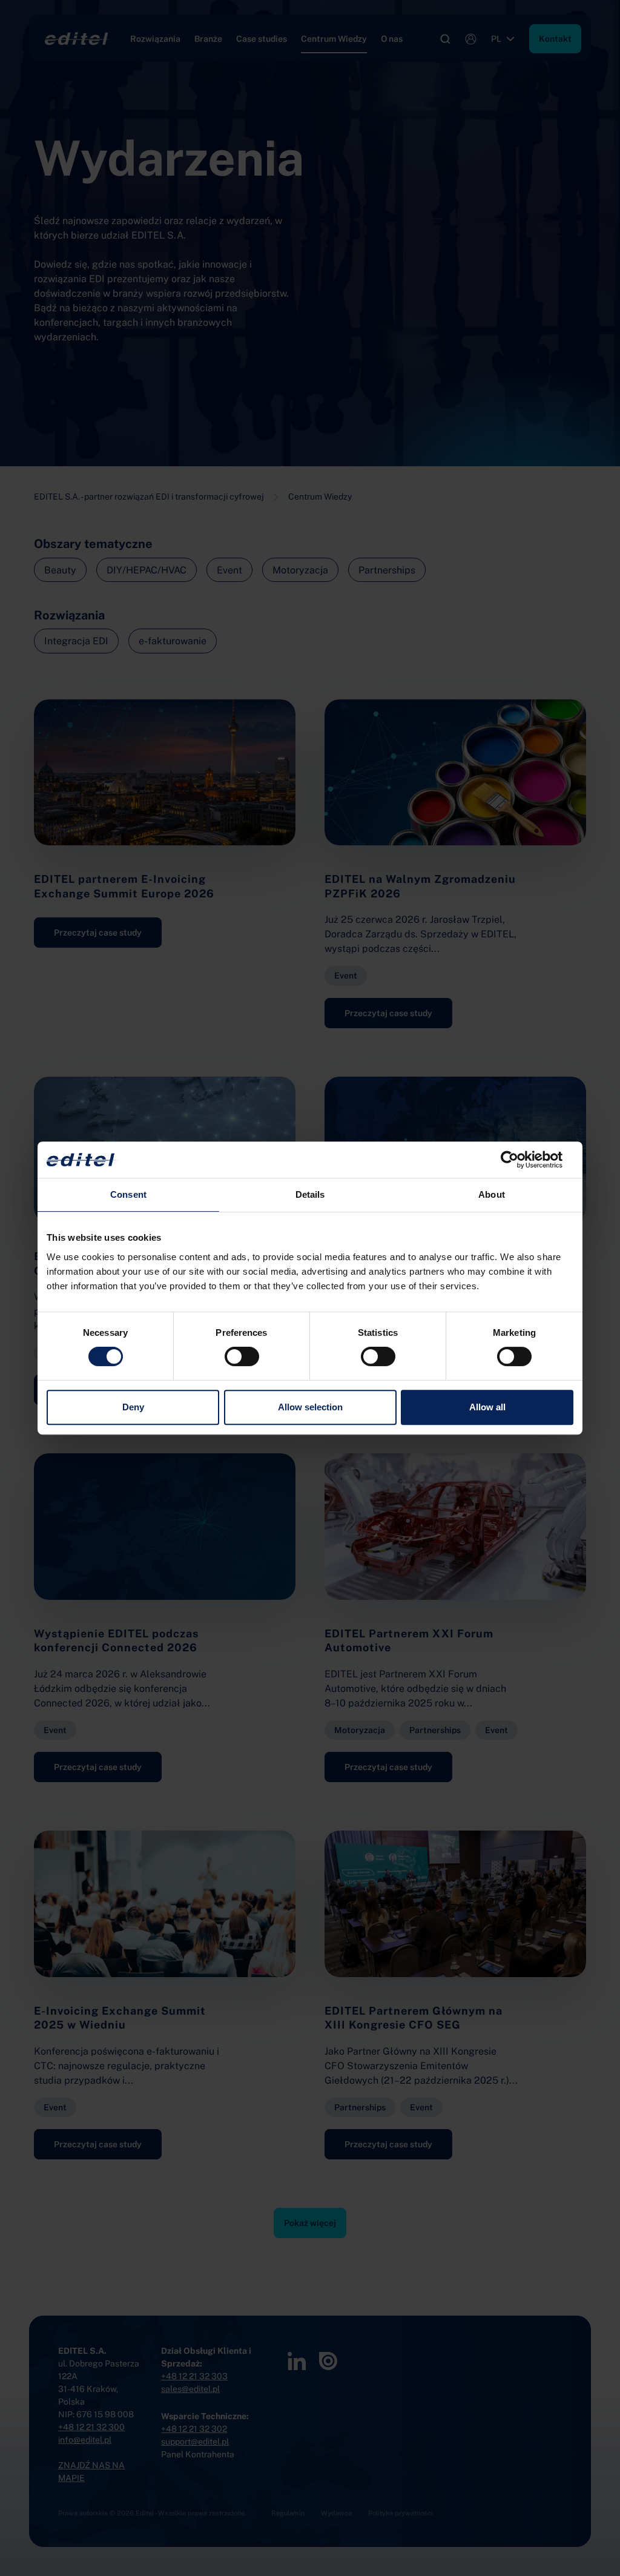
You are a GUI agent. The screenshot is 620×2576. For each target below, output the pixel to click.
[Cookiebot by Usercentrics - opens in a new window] (520, 1160)
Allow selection (310, 1407)
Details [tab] (310, 1194)
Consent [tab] (128, 1194)
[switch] (242, 1356)
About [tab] (492, 1194)
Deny (133, 1407)
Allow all (487, 1407)
